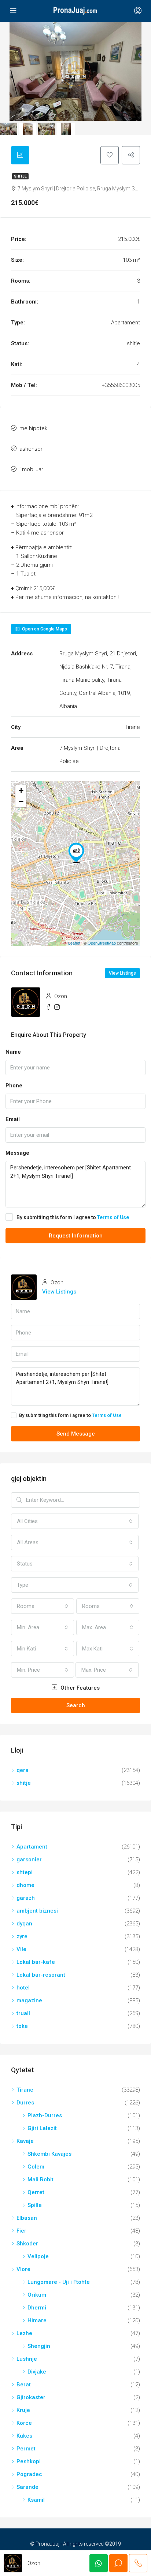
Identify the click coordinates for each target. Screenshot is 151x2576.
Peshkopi (29, 2461)
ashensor (31, 449)
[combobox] (75, 1521)
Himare (37, 2320)
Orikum (37, 2295)
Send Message (76, 1434)
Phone (14, 1086)
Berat (24, 2385)
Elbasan (27, 2218)
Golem (36, 2167)
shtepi (25, 1872)
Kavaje (25, 2141)
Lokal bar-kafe (36, 1962)
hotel (23, 1988)
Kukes (24, 2436)
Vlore (23, 2269)
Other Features (79, 1688)
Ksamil (36, 2500)
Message (17, 1153)
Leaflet (74, 943)
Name (13, 1052)
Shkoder (27, 2244)
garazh (26, 1898)
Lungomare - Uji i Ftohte (59, 2282)
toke (22, 2026)
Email (13, 1119)
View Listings (122, 973)
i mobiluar (31, 469)
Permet (26, 2449)
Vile (21, 1949)
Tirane (25, 2090)
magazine (29, 2000)
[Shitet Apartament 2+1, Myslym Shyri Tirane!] (76, 853)
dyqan (24, 1924)
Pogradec (29, 2474)
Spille (35, 2205)
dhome (25, 1885)
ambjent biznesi (37, 1911)
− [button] (21, 802)
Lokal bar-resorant (41, 1975)
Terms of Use (113, 1217)
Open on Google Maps (44, 629)
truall (23, 2013)
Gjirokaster (31, 2397)
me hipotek (33, 428)
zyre (22, 1936)
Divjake (37, 2372)
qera (23, 1770)
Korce (24, 2423)
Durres (25, 2103)
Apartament (32, 1847)
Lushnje (27, 2359)
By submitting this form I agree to (73, 1217)
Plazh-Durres (45, 2115)
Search (76, 1705)
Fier (21, 2231)
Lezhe (24, 2333)
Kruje (23, 2410)
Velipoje (38, 2256)
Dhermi (37, 2308)
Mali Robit (40, 2179)
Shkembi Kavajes (49, 2154)
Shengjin (39, 2346)
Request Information (76, 1236)
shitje (20, 176)
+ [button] (21, 791)
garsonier (29, 1860)
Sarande (27, 2487)
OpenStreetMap (102, 943)
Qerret (36, 2192)
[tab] (20, 155)
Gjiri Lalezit (42, 2128)
